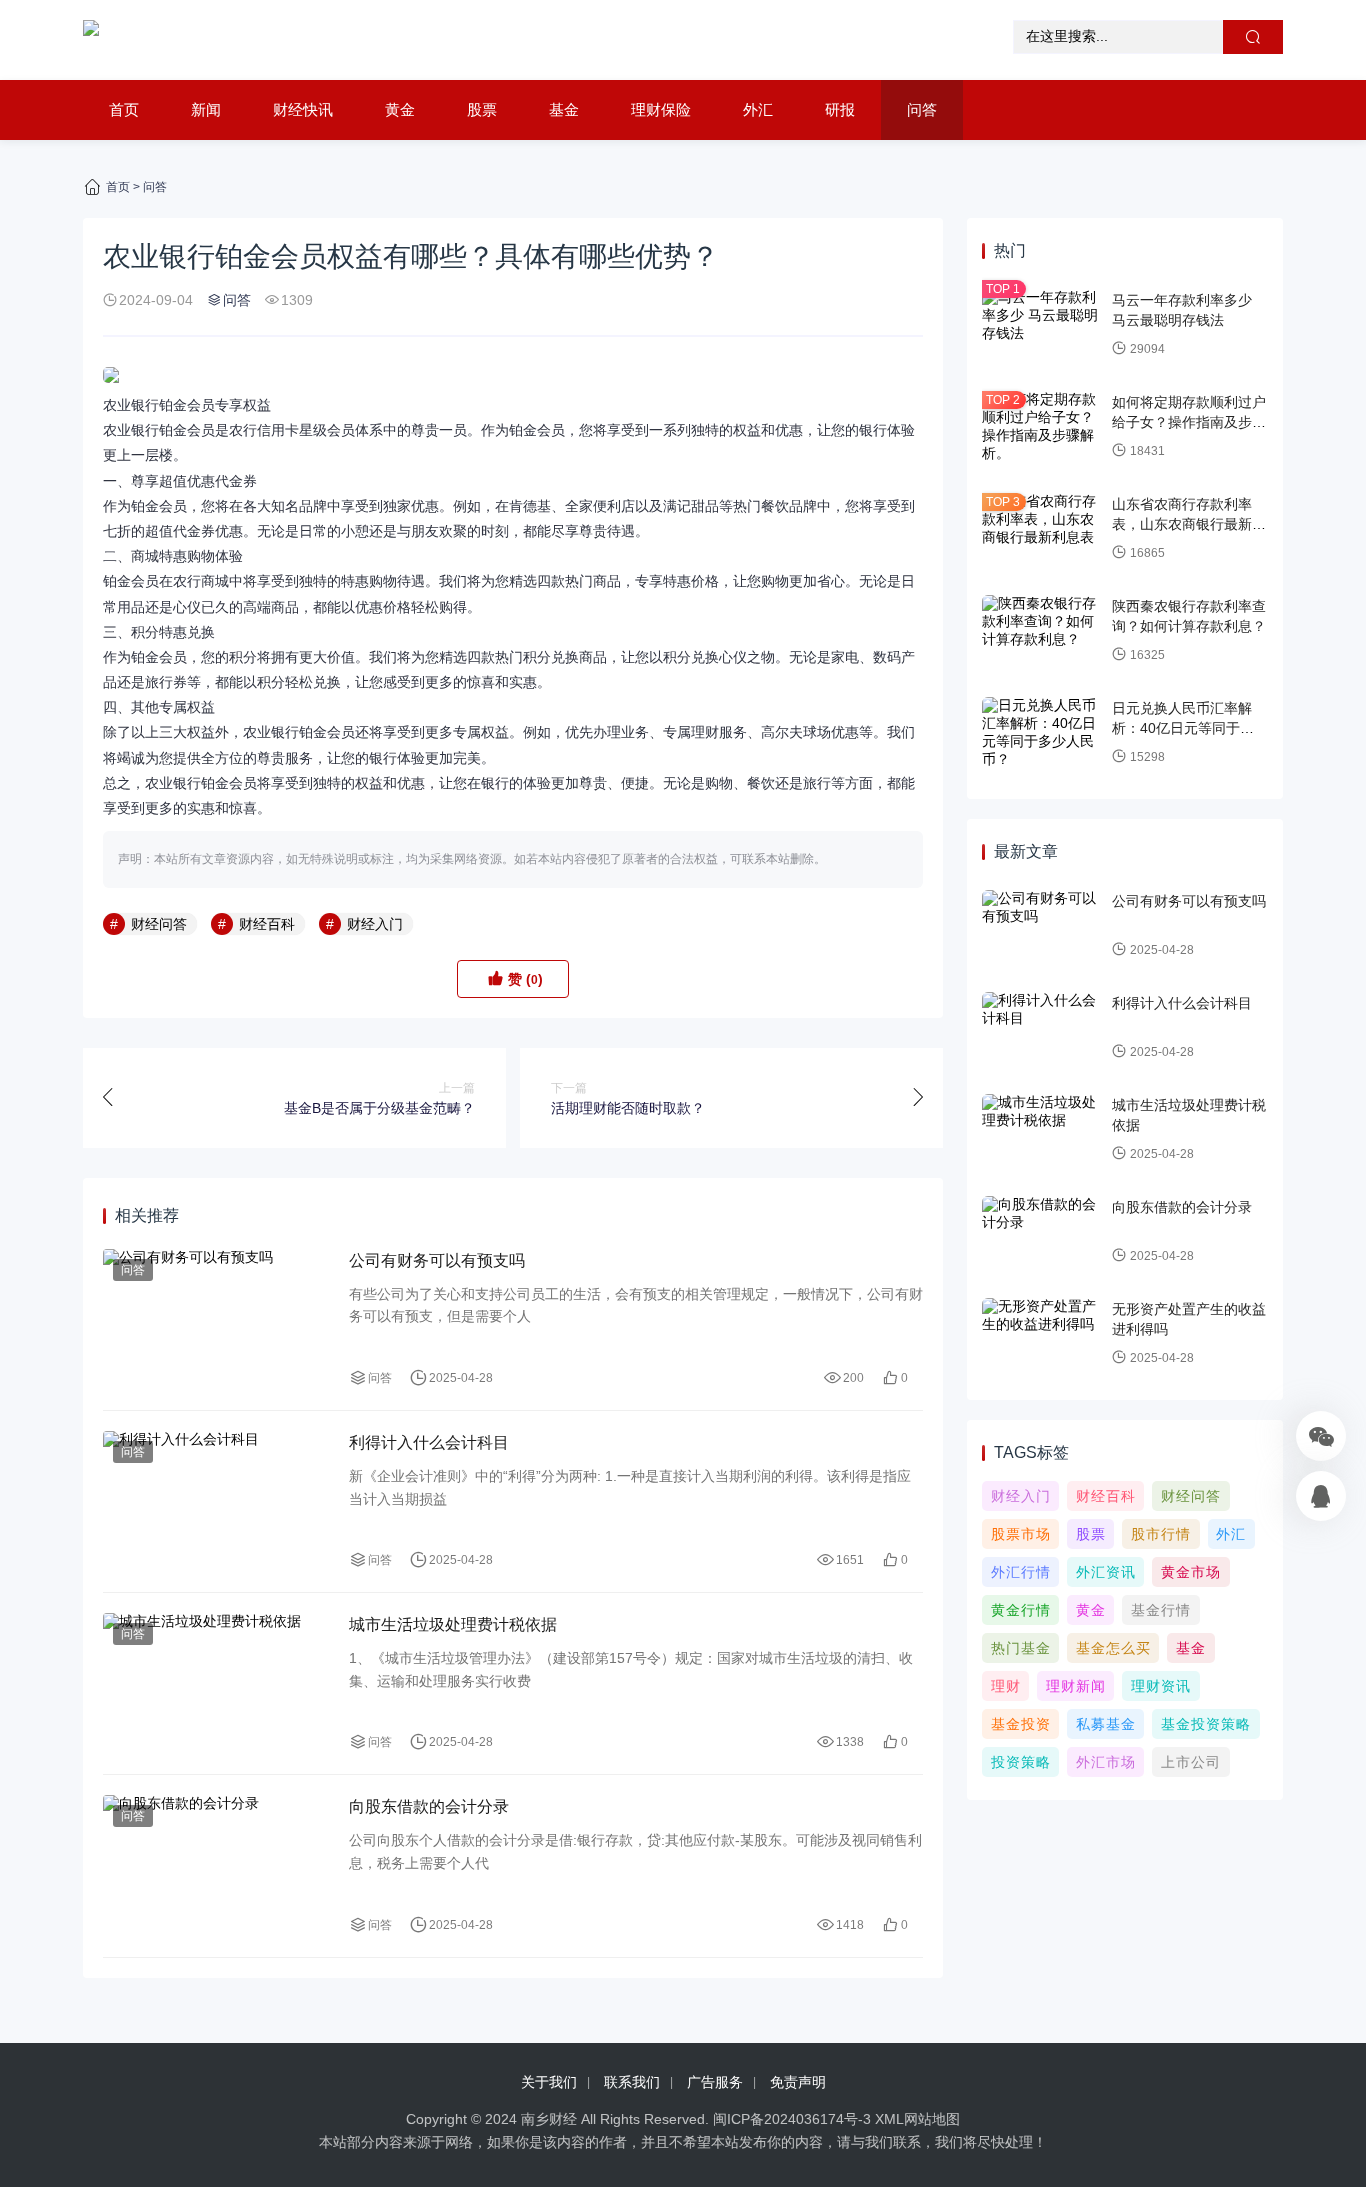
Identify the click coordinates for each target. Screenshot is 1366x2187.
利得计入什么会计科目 (429, 1442)
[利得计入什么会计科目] (216, 1501)
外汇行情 (1021, 1572)
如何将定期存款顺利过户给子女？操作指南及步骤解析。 (1189, 421)
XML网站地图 (917, 2119)
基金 (564, 109)
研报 (840, 109)
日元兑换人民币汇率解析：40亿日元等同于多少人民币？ (1190, 727)
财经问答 (159, 924)
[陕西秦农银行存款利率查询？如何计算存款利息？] (1042, 631)
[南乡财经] (91, 40)
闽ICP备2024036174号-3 (792, 2119)
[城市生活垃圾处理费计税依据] (216, 1683)
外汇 (758, 109)
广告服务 (715, 2082)
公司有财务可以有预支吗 (437, 1260)
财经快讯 (303, 109)
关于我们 (549, 2082)
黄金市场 (1191, 1572)
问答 (922, 109)
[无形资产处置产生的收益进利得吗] (1042, 1334)
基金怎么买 (1113, 1648)
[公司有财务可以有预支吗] (216, 1319)
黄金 (400, 109)
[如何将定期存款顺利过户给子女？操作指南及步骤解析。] (1042, 427)
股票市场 (1021, 1534)
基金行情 (1161, 1610)
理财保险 (661, 109)
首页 (124, 109)
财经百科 (267, 924)
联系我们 (632, 2082)
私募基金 (1106, 1724)
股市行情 (1161, 1534)
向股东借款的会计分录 (429, 1806)
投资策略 (1021, 1762)
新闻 (206, 109)
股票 (482, 109)
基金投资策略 (1206, 1724)
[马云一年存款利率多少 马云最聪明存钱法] (1042, 325)
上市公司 (1191, 1762)
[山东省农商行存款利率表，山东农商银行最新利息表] (1042, 529)
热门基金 (1021, 1648)
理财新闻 (1076, 1686)
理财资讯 (1161, 1686)
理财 (1006, 1686)
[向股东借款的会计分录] (216, 1865)
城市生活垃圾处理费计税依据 (453, 1624)
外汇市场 (1106, 1762)
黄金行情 (1021, 1610)
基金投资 (1021, 1724)
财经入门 (375, 924)
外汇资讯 (1106, 1572)
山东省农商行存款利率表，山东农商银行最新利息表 (1189, 523)
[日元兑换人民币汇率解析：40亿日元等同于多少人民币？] (1042, 733)
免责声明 (798, 2082)
